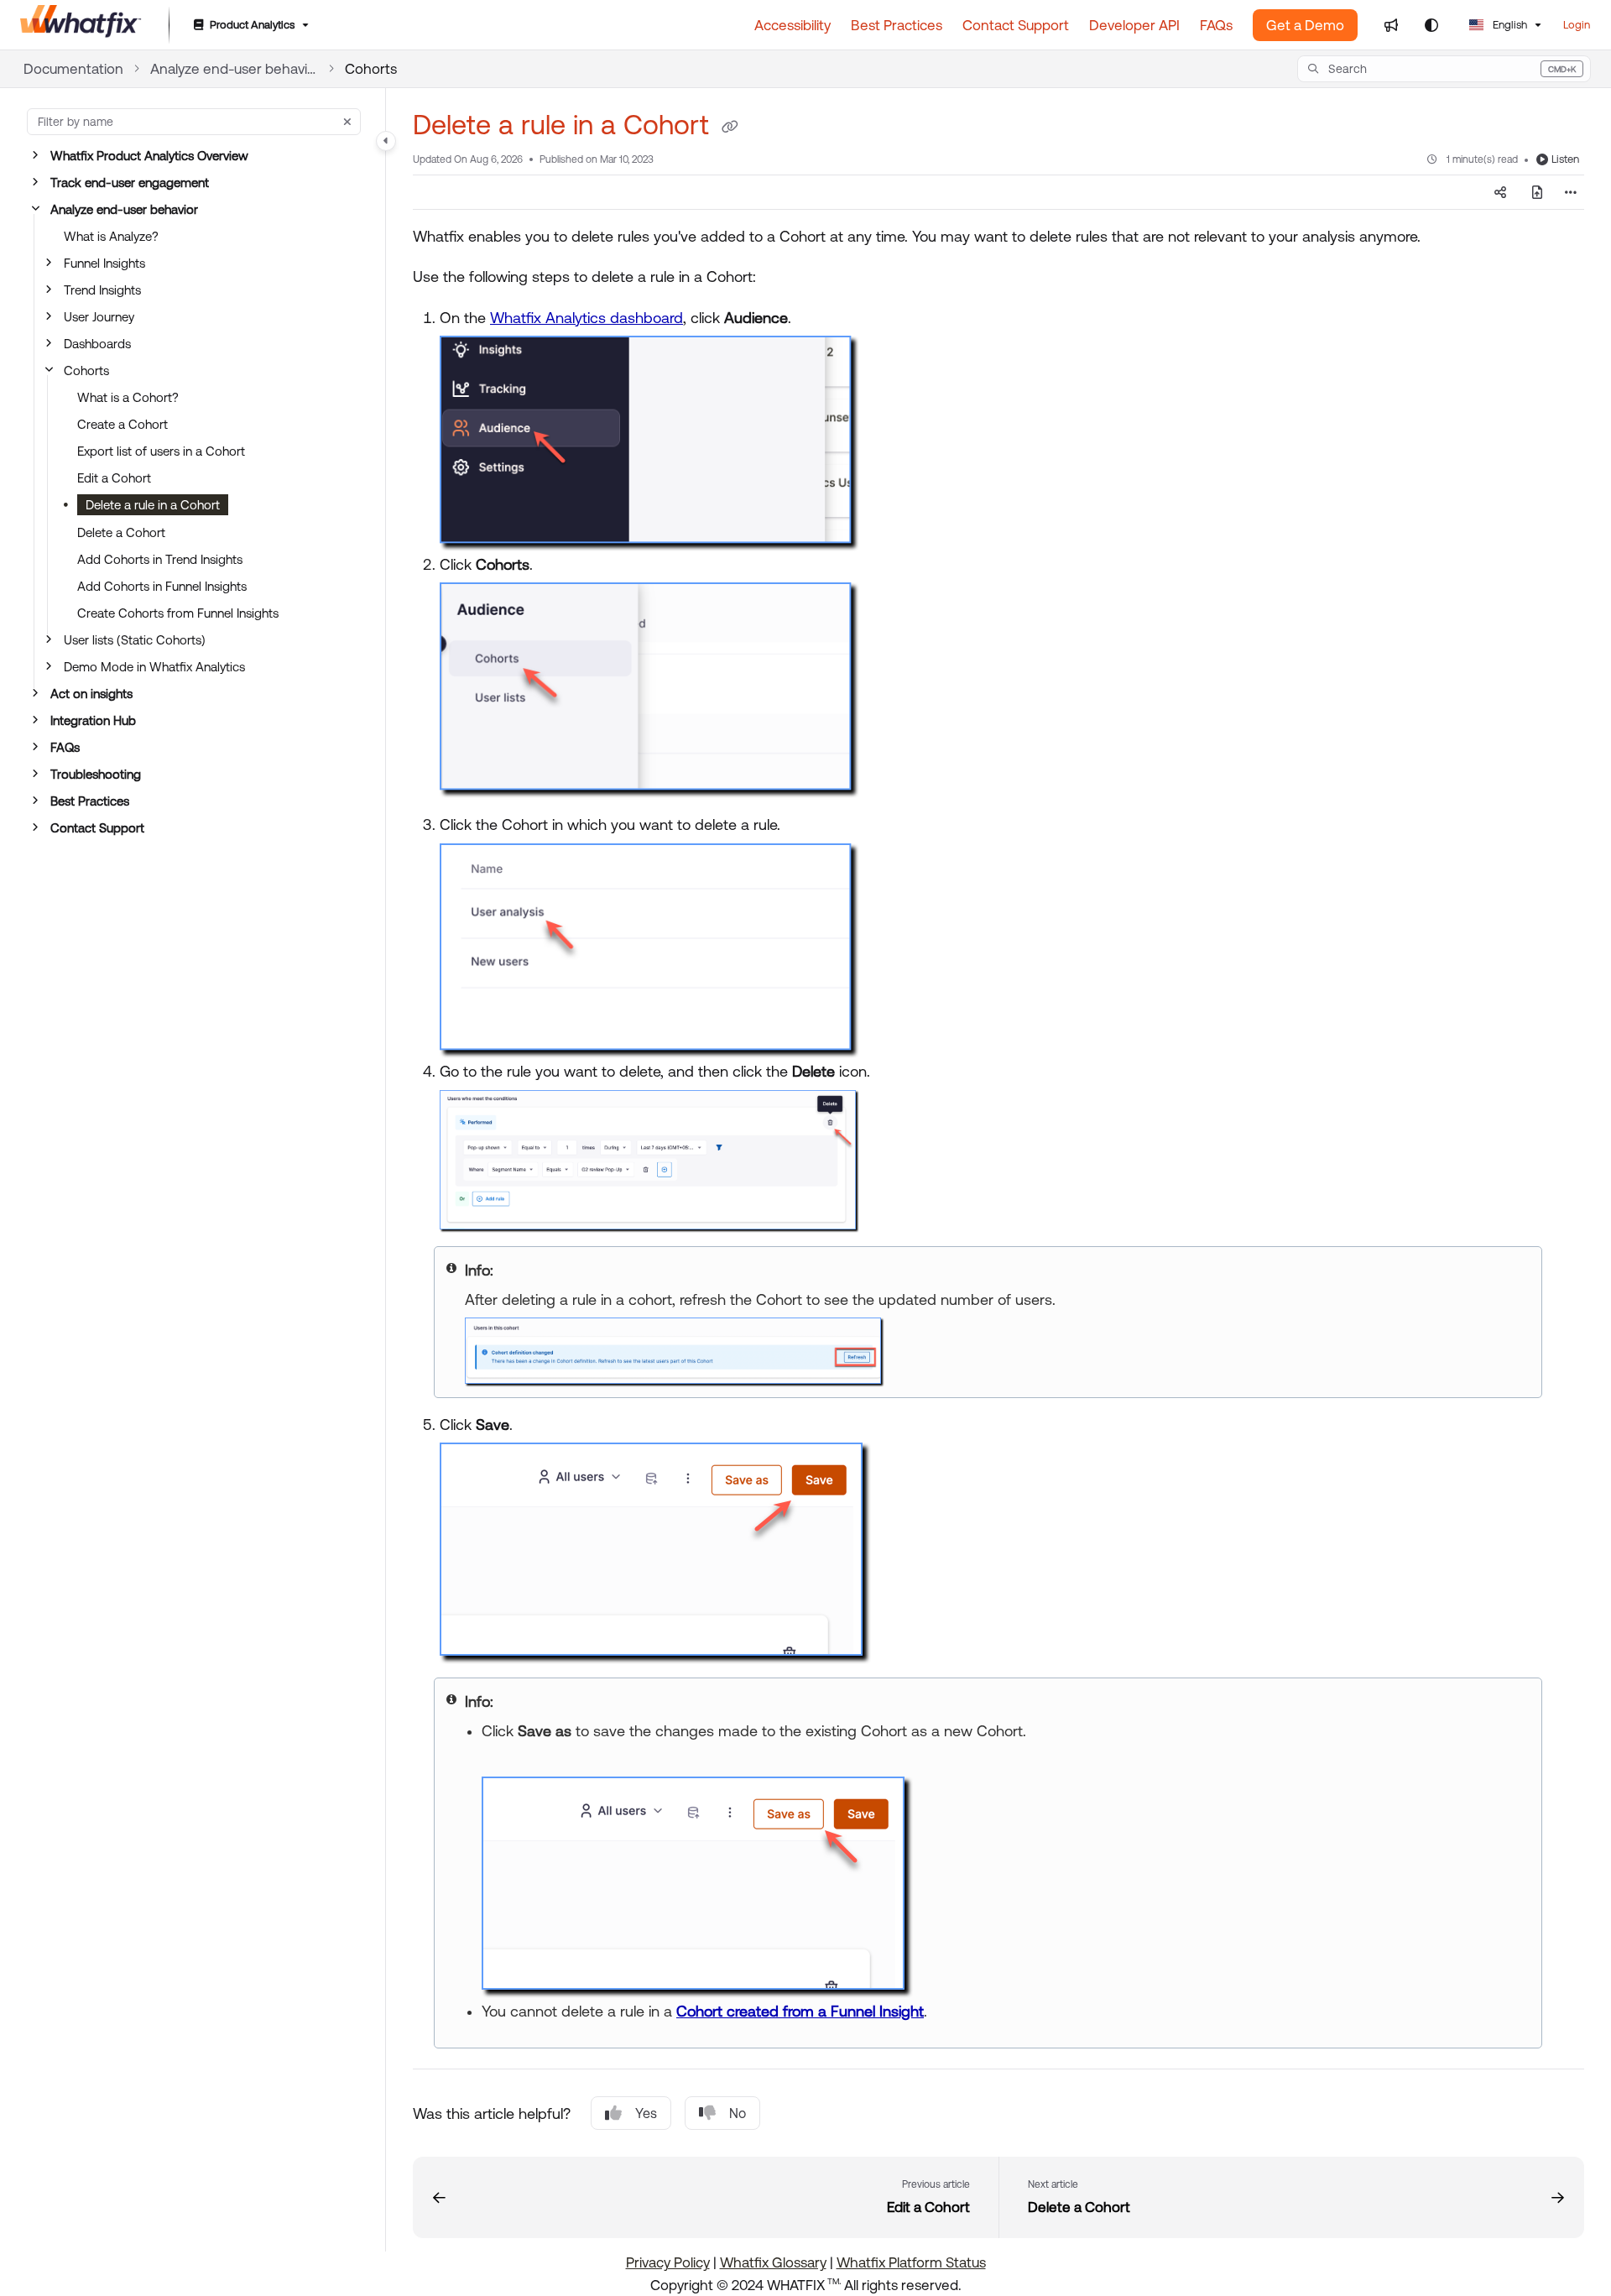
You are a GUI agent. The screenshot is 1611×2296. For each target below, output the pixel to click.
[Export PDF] (1537, 192)
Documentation (73, 69)
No (738, 2113)
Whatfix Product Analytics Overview (149, 156)
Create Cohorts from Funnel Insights (178, 613)
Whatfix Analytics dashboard (587, 318)
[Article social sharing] (1500, 192)
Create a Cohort (123, 424)
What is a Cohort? (128, 397)
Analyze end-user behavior (234, 69)
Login (1577, 25)
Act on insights (91, 694)
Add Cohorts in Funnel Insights (162, 586)
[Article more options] (1571, 192)
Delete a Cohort (121, 532)
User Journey (99, 317)
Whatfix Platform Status (911, 2262)
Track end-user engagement (130, 183)
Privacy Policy (668, 2262)
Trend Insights (102, 290)
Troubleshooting (96, 774)
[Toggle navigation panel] (386, 141)
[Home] (81, 25)
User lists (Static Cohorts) (135, 640)
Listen (1565, 159)
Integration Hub (93, 720)
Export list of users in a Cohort (161, 451)
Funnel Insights (104, 263)
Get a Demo (1305, 25)
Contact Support (97, 828)
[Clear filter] (347, 122)
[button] (1444, 69)
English (1509, 25)
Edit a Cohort (114, 478)
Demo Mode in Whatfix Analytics (154, 667)
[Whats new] (1391, 25)
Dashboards (97, 344)
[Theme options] (1431, 25)
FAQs (65, 747)
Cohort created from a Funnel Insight (800, 2011)
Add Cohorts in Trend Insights (160, 559)
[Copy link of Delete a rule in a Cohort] (730, 128)
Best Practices (90, 801)
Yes (646, 2113)
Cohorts (371, 69)
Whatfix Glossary (773, 2262)
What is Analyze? (111, 236)
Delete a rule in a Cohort (153, 505)
